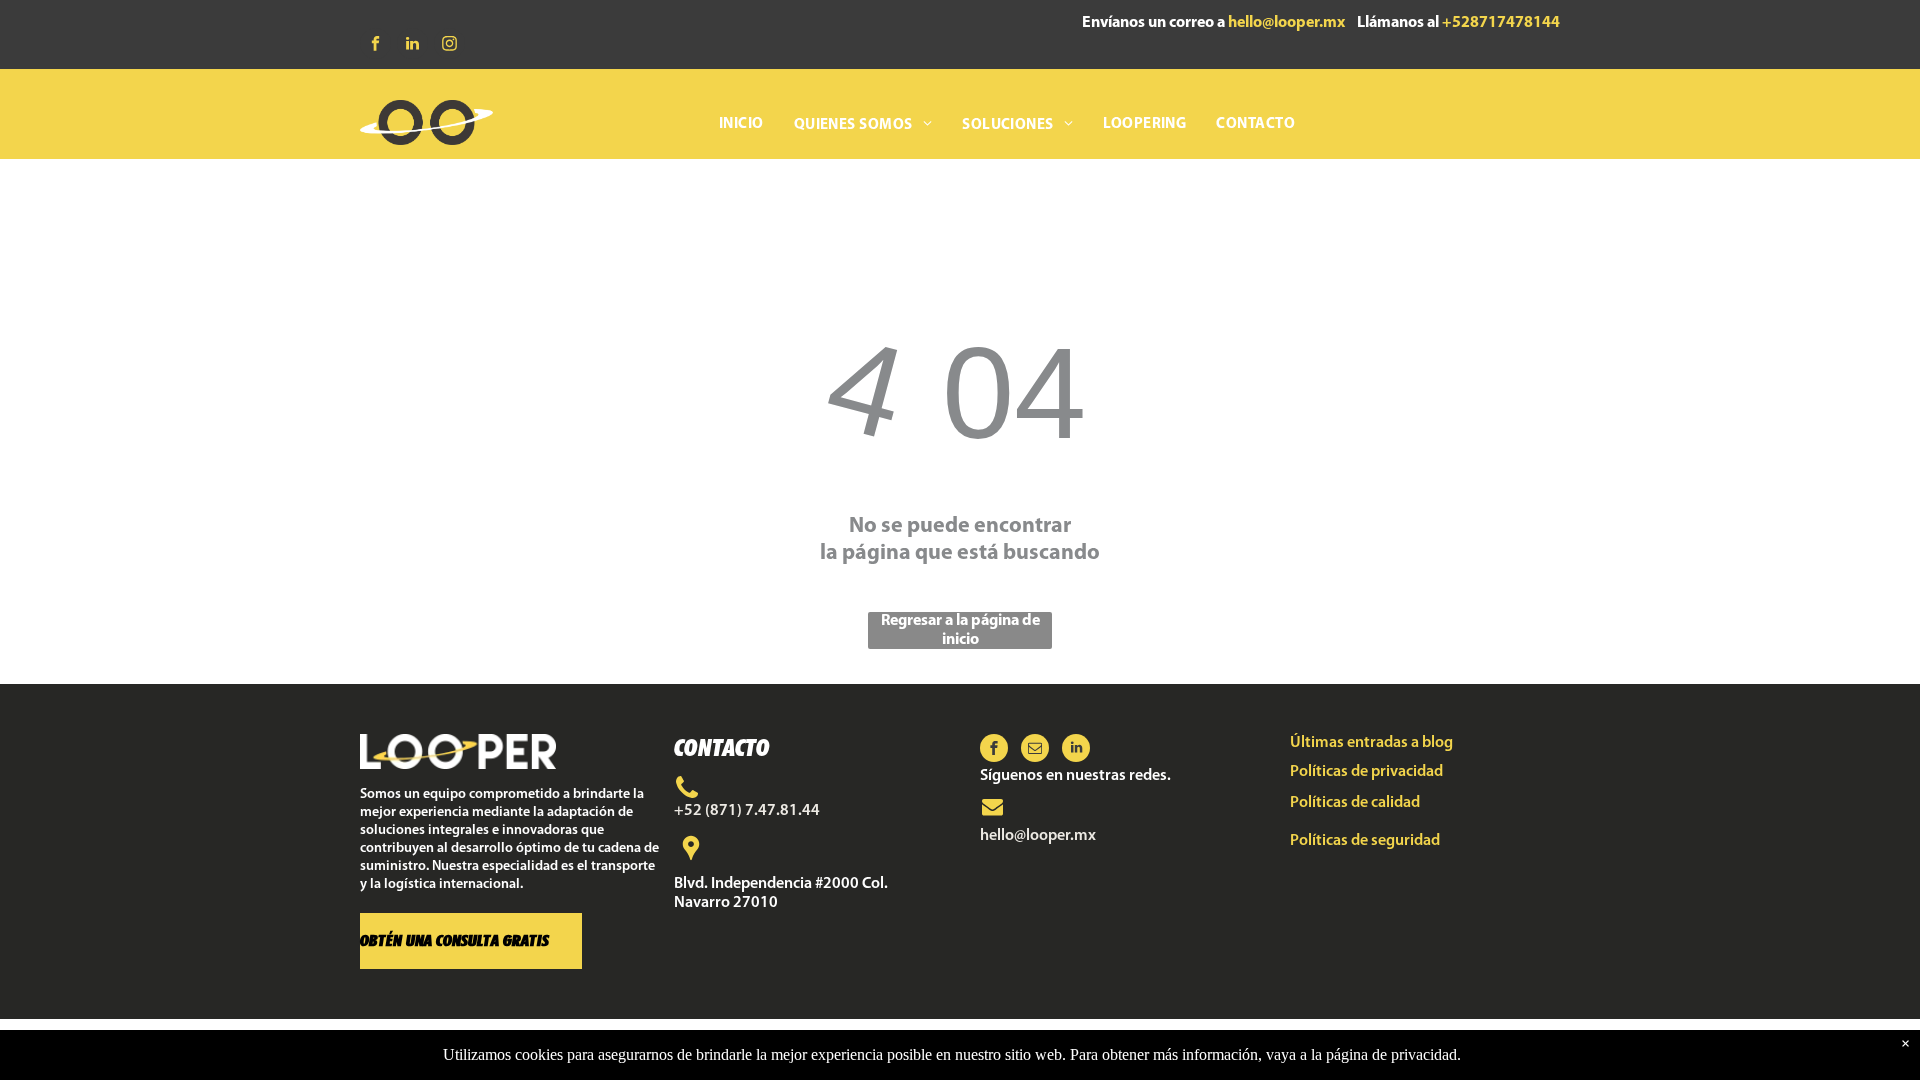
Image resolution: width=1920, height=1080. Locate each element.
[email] (1035, 750)
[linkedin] (412, 46)
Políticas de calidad (1355, 803)
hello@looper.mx (1286, 23)
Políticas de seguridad (1365, 841)
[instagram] (449, 46)
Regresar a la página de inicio (960, 630)
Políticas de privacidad (1366, 772)
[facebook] (375, 46)
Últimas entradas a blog (1371, 743)
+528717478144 (1501, 23)
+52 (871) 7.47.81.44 (747, 811)
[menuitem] (741, 125)
